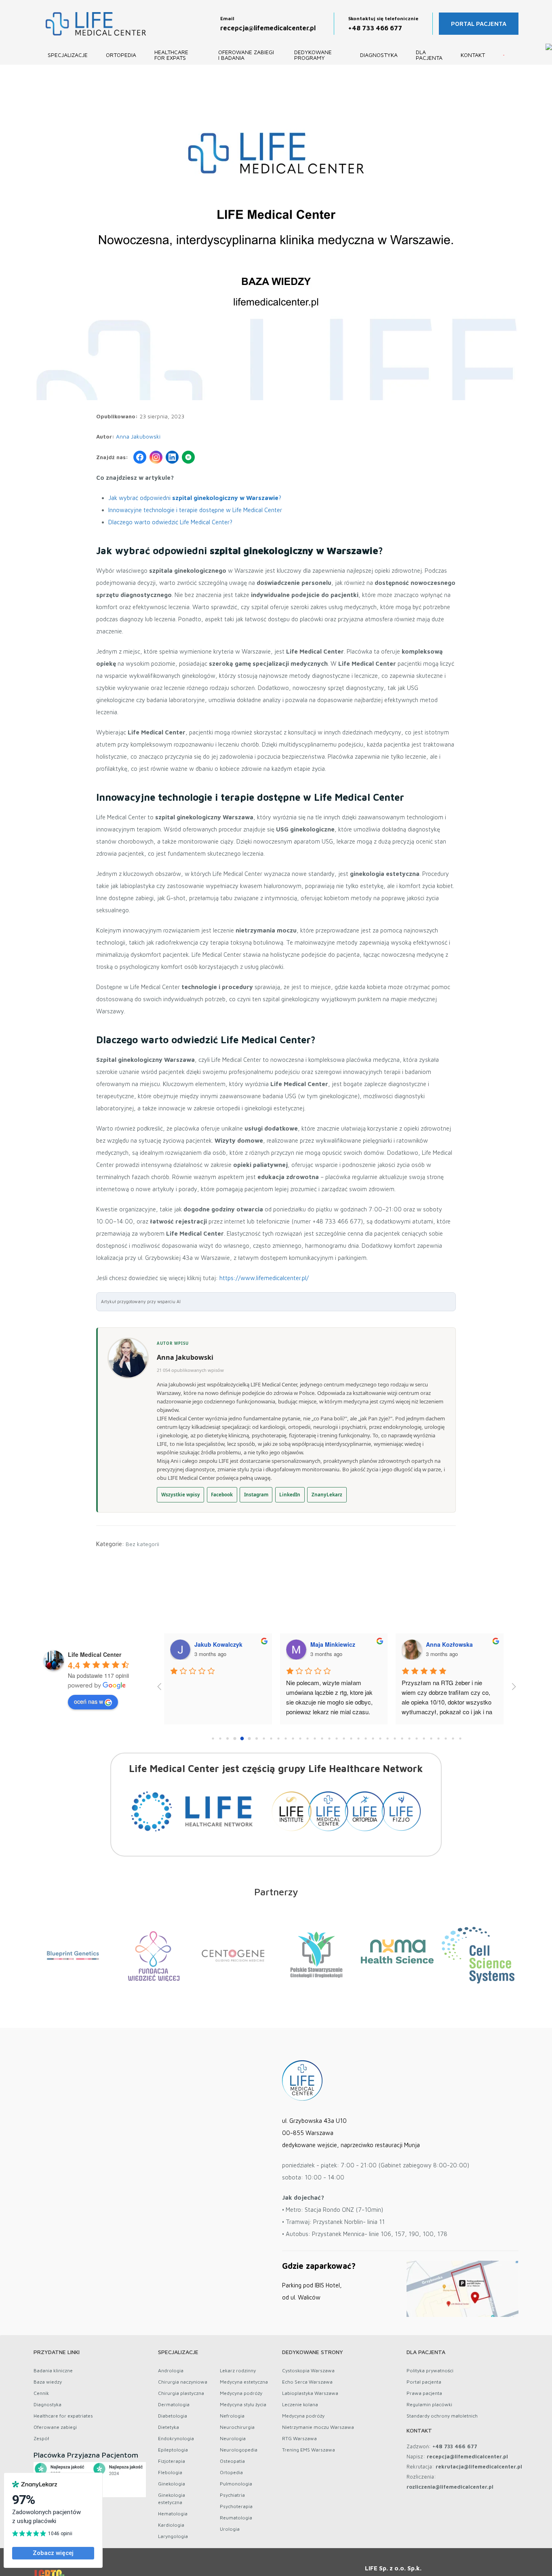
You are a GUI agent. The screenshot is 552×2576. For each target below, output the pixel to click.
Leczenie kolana (300, 2404)
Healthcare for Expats (171, 55)
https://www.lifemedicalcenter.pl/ (264, 1278)
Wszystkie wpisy (181, 1495)
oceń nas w (88, 1701)
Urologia (230, 2529)
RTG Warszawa (299, 2438)
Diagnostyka (379, 55)
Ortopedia (121, 55)
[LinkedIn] (172, 457)
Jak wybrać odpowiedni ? (195, 498)
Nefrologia (232, 2416)
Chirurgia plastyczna (181, 2393)
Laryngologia (173, 2536)
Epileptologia (173, 2450)
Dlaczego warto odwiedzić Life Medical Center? (170, 522)
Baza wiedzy (48, 2382)
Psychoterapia (236, 2506)
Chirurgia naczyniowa (183, 2382)
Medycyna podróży (241, 2393)
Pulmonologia (236, 2484)
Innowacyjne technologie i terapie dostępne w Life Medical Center (195, 510)
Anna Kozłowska (452, 1644)
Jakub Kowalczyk (221, 1644)
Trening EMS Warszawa (309, 2450)
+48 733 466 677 (375, 28)
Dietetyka (169, 2427)
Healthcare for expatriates (63, 2416)
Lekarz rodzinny (238, 2370)
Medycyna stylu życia (243, 2404)
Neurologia (233, 2438)
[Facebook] (140, 457)
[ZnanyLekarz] (188, 457)
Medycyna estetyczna (244, 2382)
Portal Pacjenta (479, 24)
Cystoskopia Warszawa (308, 2370)
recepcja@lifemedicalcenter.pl (268, 28)
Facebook (222, 1495)
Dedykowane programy (313, 55)
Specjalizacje (68, 55)
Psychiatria (232, 2495)
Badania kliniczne (53, 2370)
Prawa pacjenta (424, 2393)
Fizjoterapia (172, 2461)
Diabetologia (173, 2416)
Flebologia (170, 2472)
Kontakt (473, 55)
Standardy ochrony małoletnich (442, 2416)
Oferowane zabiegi (55, 2427)
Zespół (41, 2438)
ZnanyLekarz (327, 1495)
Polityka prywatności (430, 2370)
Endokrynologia (176, 2438)
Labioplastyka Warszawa (310, 2393)
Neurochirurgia (237, 2427)
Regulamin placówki (429, 2404)
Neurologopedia (239, 2450)
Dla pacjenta (429, 55)
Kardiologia (171, 2525)
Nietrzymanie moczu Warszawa (318, 2427)
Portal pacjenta (424, 2382)
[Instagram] (156, 457)
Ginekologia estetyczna (172, 2499)
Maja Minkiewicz (336, 1644)
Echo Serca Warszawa (307, 2382)
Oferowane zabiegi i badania (246, 55)
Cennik (41, 2393)
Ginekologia (172, 2484)
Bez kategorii (142, 1544)
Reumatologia (236, 2518)
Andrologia (171, 2370)
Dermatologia (174, 2404)
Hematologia (173, 2514)
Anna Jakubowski (138, 437)
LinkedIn (290, 1495)
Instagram (256, 1495)
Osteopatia (232, 2461)
